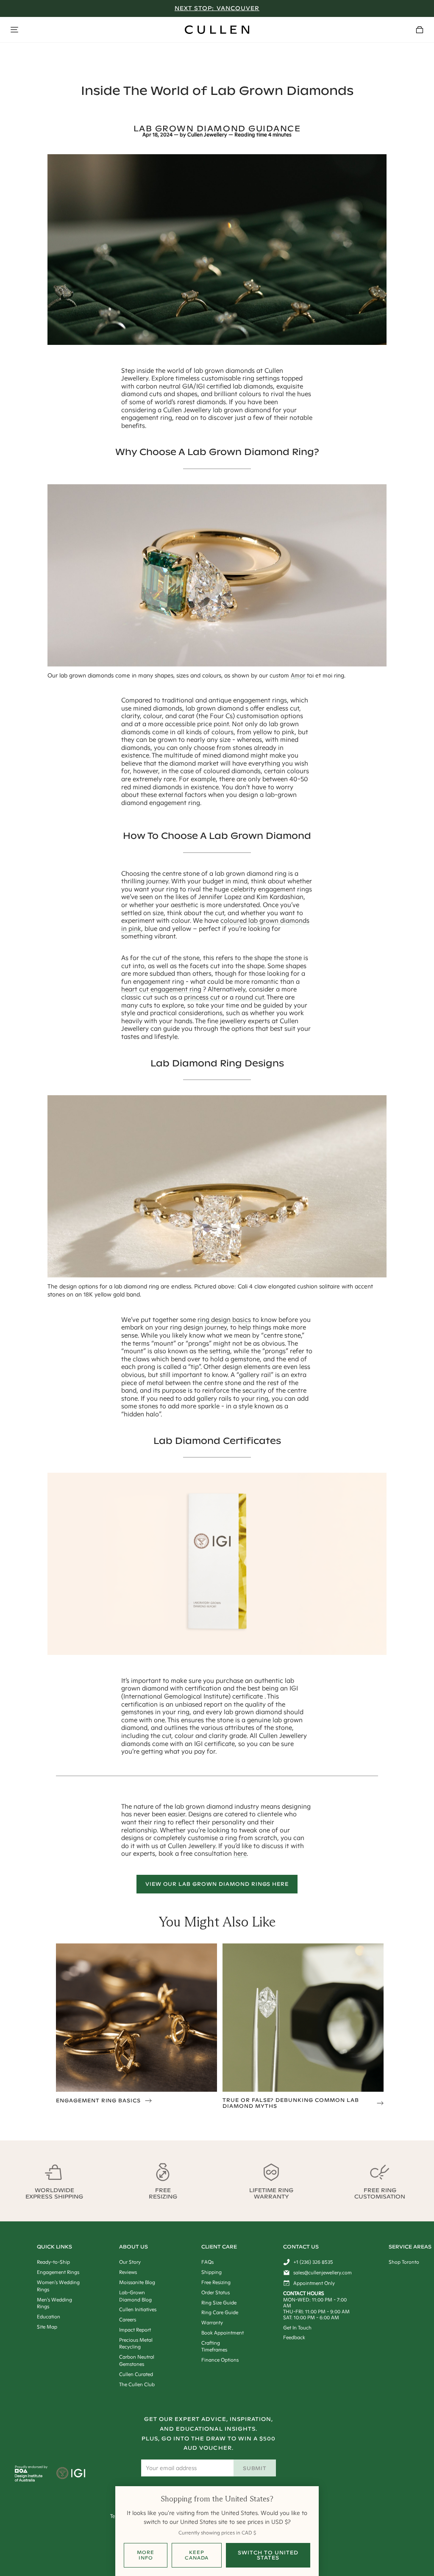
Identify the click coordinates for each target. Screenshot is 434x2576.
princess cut (202, 997)
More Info (146, 2555)
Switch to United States (268, 2555)
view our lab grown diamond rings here (217, 1884)
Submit (255, 2468)
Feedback (294, 2337)
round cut (250, 997)
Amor (298, 675)
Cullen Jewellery (207, 135)
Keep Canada (197, 2555)
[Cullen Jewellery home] (217, 30)
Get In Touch (297, 2328)
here (240, 1853)
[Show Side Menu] (14, 30)
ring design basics (224, 1320)
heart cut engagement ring (161, 989)
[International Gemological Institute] (71, 2474)
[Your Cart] (420, 30)
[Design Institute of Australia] (29, 2479)
